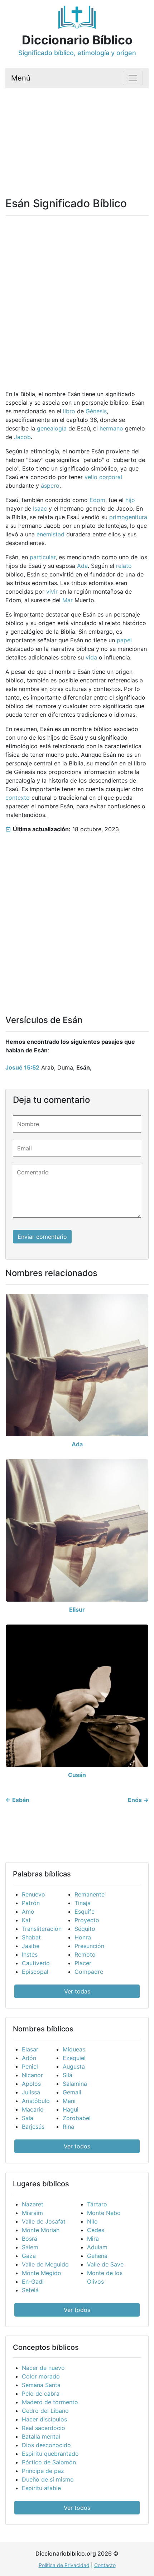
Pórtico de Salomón (49, 2462)
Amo (28, 1912)
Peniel (30, 2066)
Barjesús (33, 2127)
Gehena (97, 2256)
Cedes (96, 2230)
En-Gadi (33, 2282)
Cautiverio (36, 1963)
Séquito (85, 1929)
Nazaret (33, 2204)
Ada (82, 566)
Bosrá (30, 2239)
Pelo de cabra (41, 2394)
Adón (29, 2058)
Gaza (29, 2256)
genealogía (52, 428)
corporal (111, 477)
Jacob (22, 437)
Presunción (89, 1946)
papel (124, 640)
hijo (130, 500)
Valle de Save (105, 2264)
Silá (68, 2075)
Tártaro (97, 2204)
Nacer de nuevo (43, 2368)
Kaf (26, 1920)
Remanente (90, 1894)
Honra (83, 1937)
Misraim (32, 2213)
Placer (83, 1963)
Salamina (75, 2084)
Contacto (105, 2565)
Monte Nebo (104, 2213)
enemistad (50, 534)
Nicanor (32, 2075)
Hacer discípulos (44, 2419)
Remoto (85, 1954)
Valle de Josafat (44, 2221)
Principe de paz (43, 2471)
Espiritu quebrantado (50, 2454)
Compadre (89, 1972)
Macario (33, 2109)
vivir (52, 591)
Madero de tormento (50, 2402)
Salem (30, 2247)
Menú (21, 78)
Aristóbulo (36, 2101)
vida (91, 657)
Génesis (96, 411)
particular (43, 557)
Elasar (30, 2049)
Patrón (31, 1903)
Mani (69, 2101)
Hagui (71, 2109)
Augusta (74, 2066)
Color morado (41, 2376)
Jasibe (31, 1946)
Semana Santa (41, 2385)
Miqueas (74, 2049)
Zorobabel (77, 2118)
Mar (68, 600)
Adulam (97, 2247)
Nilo (92, 2221)
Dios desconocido (46, 2445)
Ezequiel (74, 2058)
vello (91, 477)
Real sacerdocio (44, 2428)
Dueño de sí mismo (48, 2479)
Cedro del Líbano (45, 2411)
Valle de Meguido (45, 2264)
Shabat (31, 1937)
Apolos (31, 2084)
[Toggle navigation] (133, 78)
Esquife (85, 1912)
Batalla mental (41, 2436)
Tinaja (83, 1903)
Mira (93, 2239)
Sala (28, 2118)
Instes (30, 1954)
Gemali (72, 2092)
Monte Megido (42, 2273)
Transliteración (42, 1929)
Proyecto (87, 1920)
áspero (50, 486)
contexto (18, 798)
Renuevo (33, 1894)
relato (124, 566)
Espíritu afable (41, 2488)
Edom (97, 500)
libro (69, 411)
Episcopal (35, 1972)
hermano (111, 428)
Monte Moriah (41, 2230)
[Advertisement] (77, 134)
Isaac (40, 508)
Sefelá (30, 2290)
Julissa (31, 2092)
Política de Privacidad (64, 2565)
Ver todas (77, 1991)
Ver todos (77, 2146)
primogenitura (128, 517)
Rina (68, 2127)
